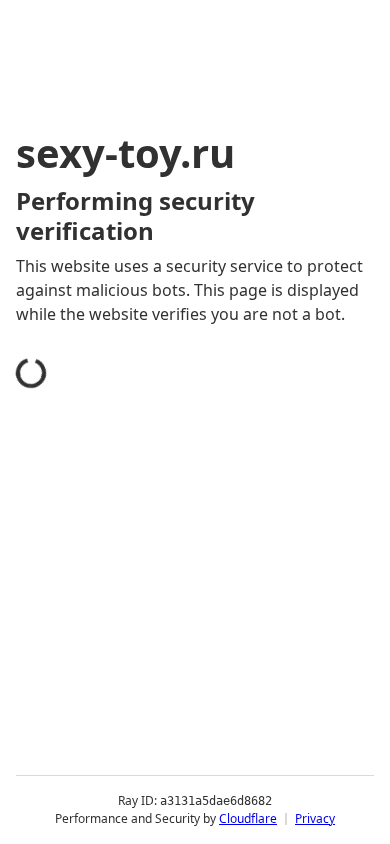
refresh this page (105, 738)
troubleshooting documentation (162, 818)
